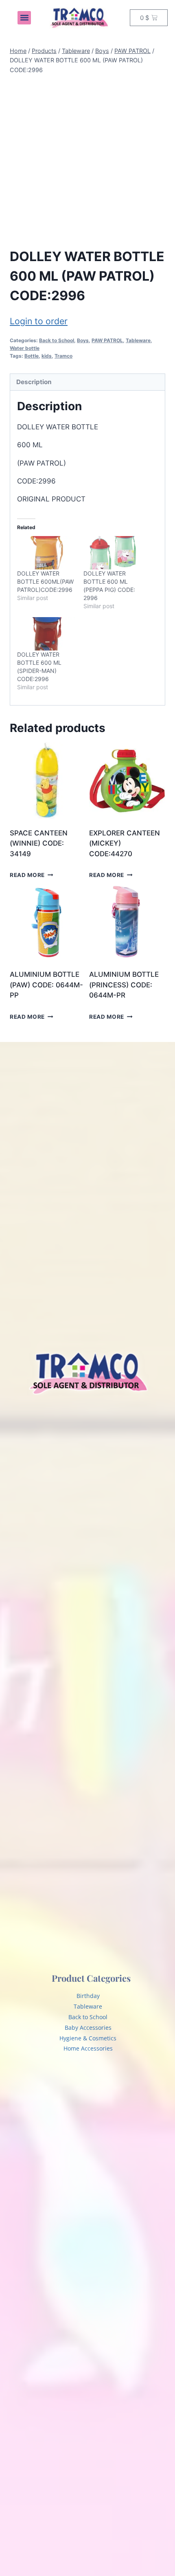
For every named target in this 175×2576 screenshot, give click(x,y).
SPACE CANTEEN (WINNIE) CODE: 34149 (39, 843)
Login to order (39, 321)
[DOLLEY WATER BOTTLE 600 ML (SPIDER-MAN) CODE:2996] (46, 634)
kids (47, 356)
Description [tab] (34, 382)
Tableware (138, 340)
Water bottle (25, 348)
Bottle (32, 356)
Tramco (63, 356)
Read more (27, 875)
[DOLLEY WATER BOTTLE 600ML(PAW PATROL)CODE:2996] (46, 553)
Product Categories (91, 1978)
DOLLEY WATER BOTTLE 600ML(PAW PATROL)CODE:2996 (45, 581)
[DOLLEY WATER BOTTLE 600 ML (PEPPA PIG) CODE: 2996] (113, 553)
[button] (24, 18)
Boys (83, 340)
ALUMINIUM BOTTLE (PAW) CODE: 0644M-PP (46, 985)
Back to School (57, 340)
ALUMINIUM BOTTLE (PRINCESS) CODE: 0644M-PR (124, 985)
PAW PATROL (107, 340)
